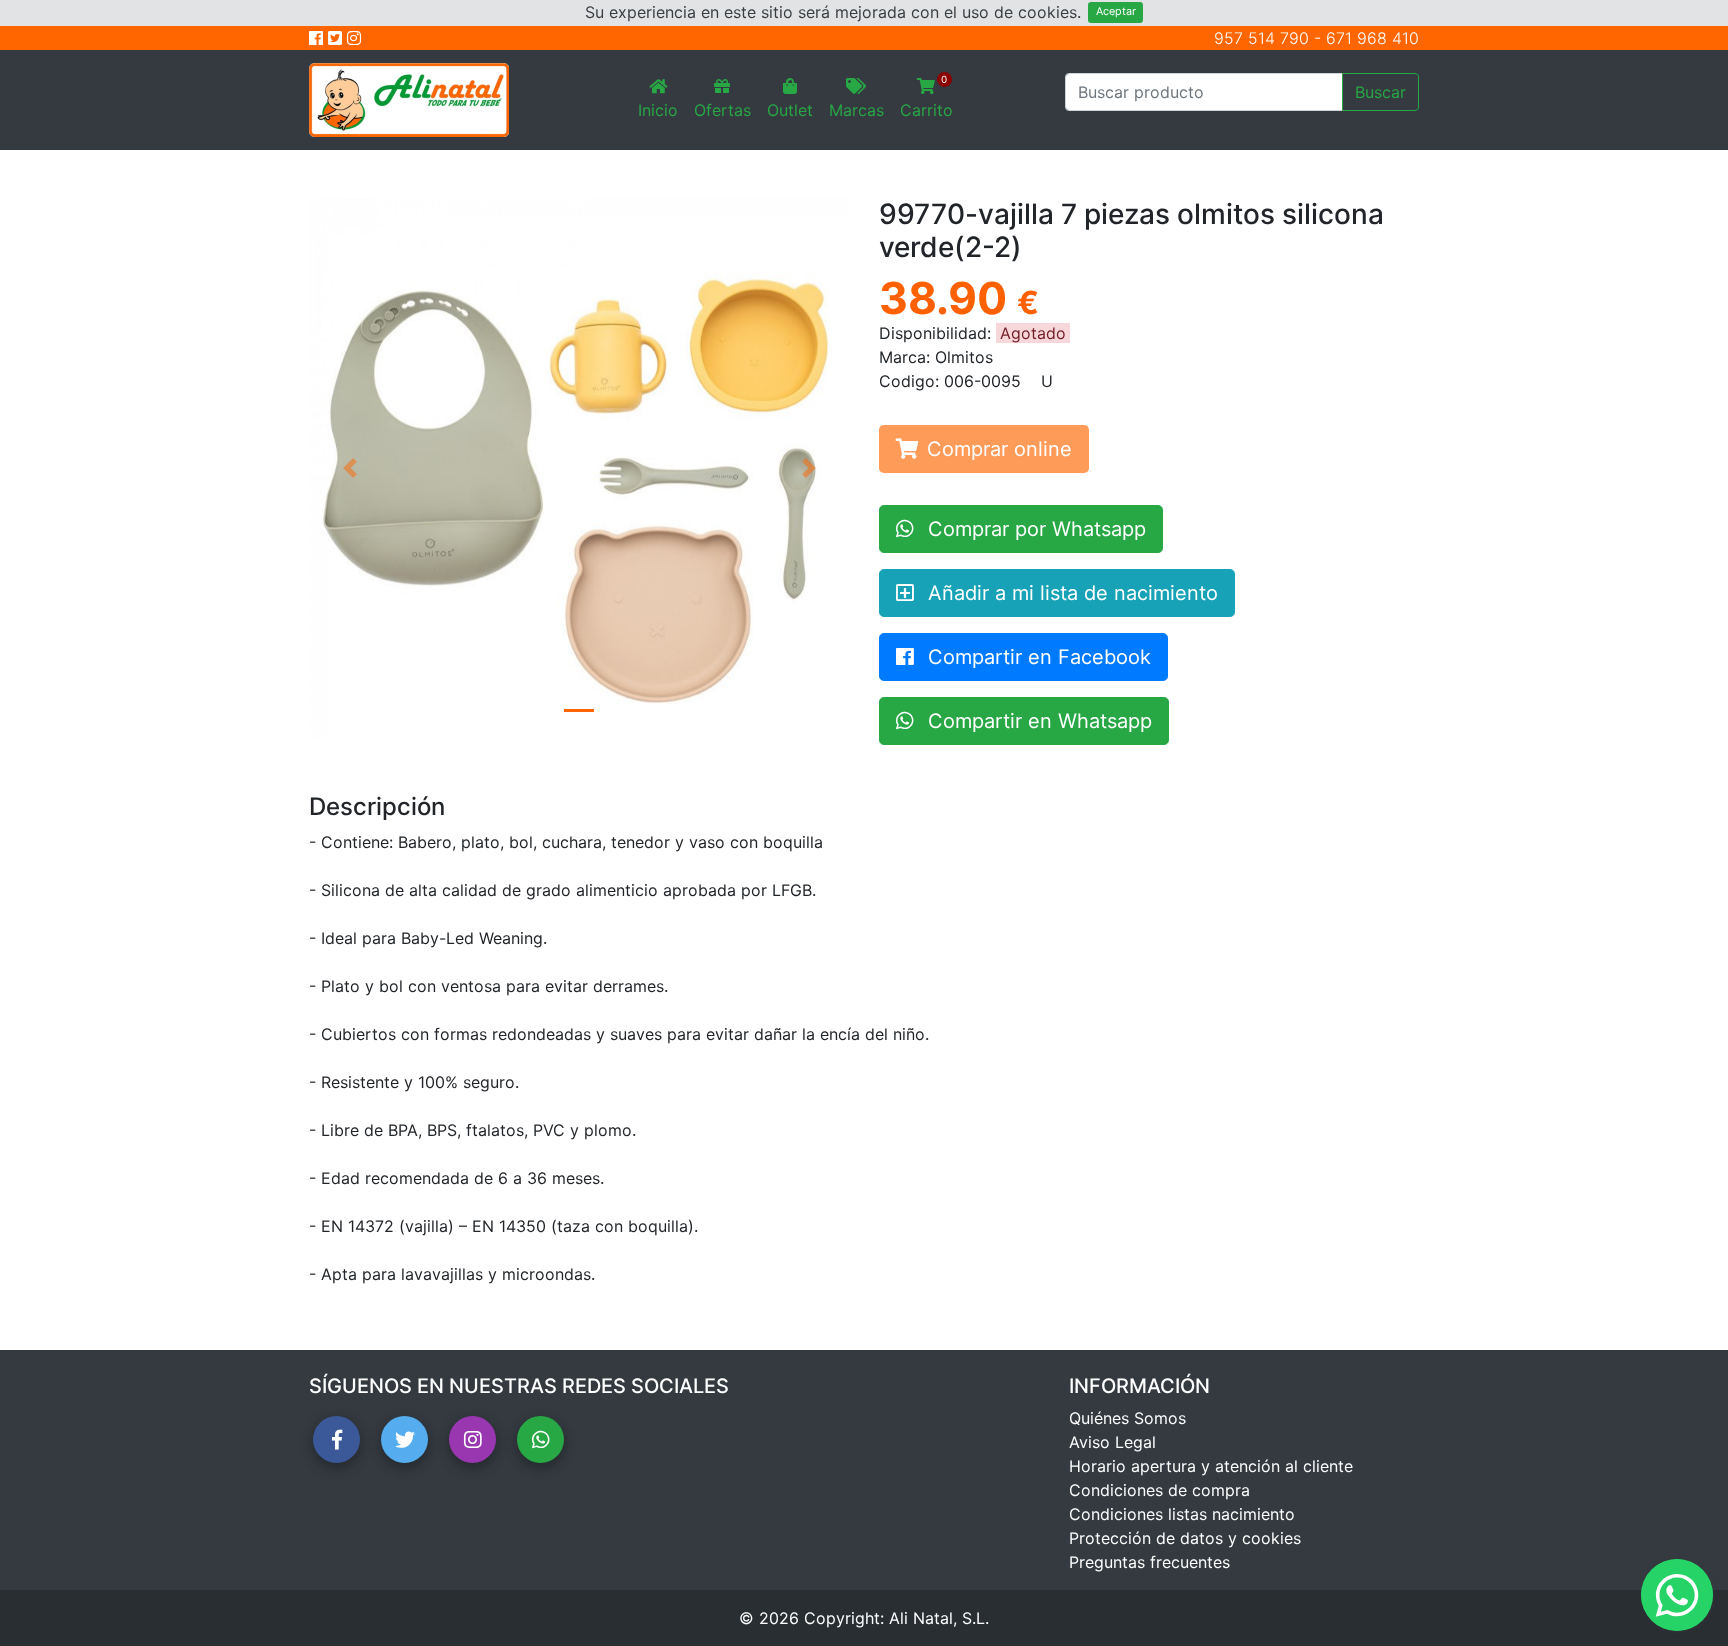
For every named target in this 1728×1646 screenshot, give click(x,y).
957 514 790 (1261, 38)
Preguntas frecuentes (1149, 1562)
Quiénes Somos (1127, 1418)
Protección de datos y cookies (1185, 1538)
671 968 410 (1372, 38)
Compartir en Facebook (1036, 657)
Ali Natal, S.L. (939, 1618)
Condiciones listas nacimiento (1182, 1514)
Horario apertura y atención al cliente (1211, 1466)
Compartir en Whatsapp (1037, 721)
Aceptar (1116, 11)
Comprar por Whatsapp (1034, 529)
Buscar (1380, 92)
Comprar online (999, 449)
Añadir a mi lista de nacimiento (1070, 593)
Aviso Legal (1112, 1442)
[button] (349, 468)
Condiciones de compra (1159, 1490)
